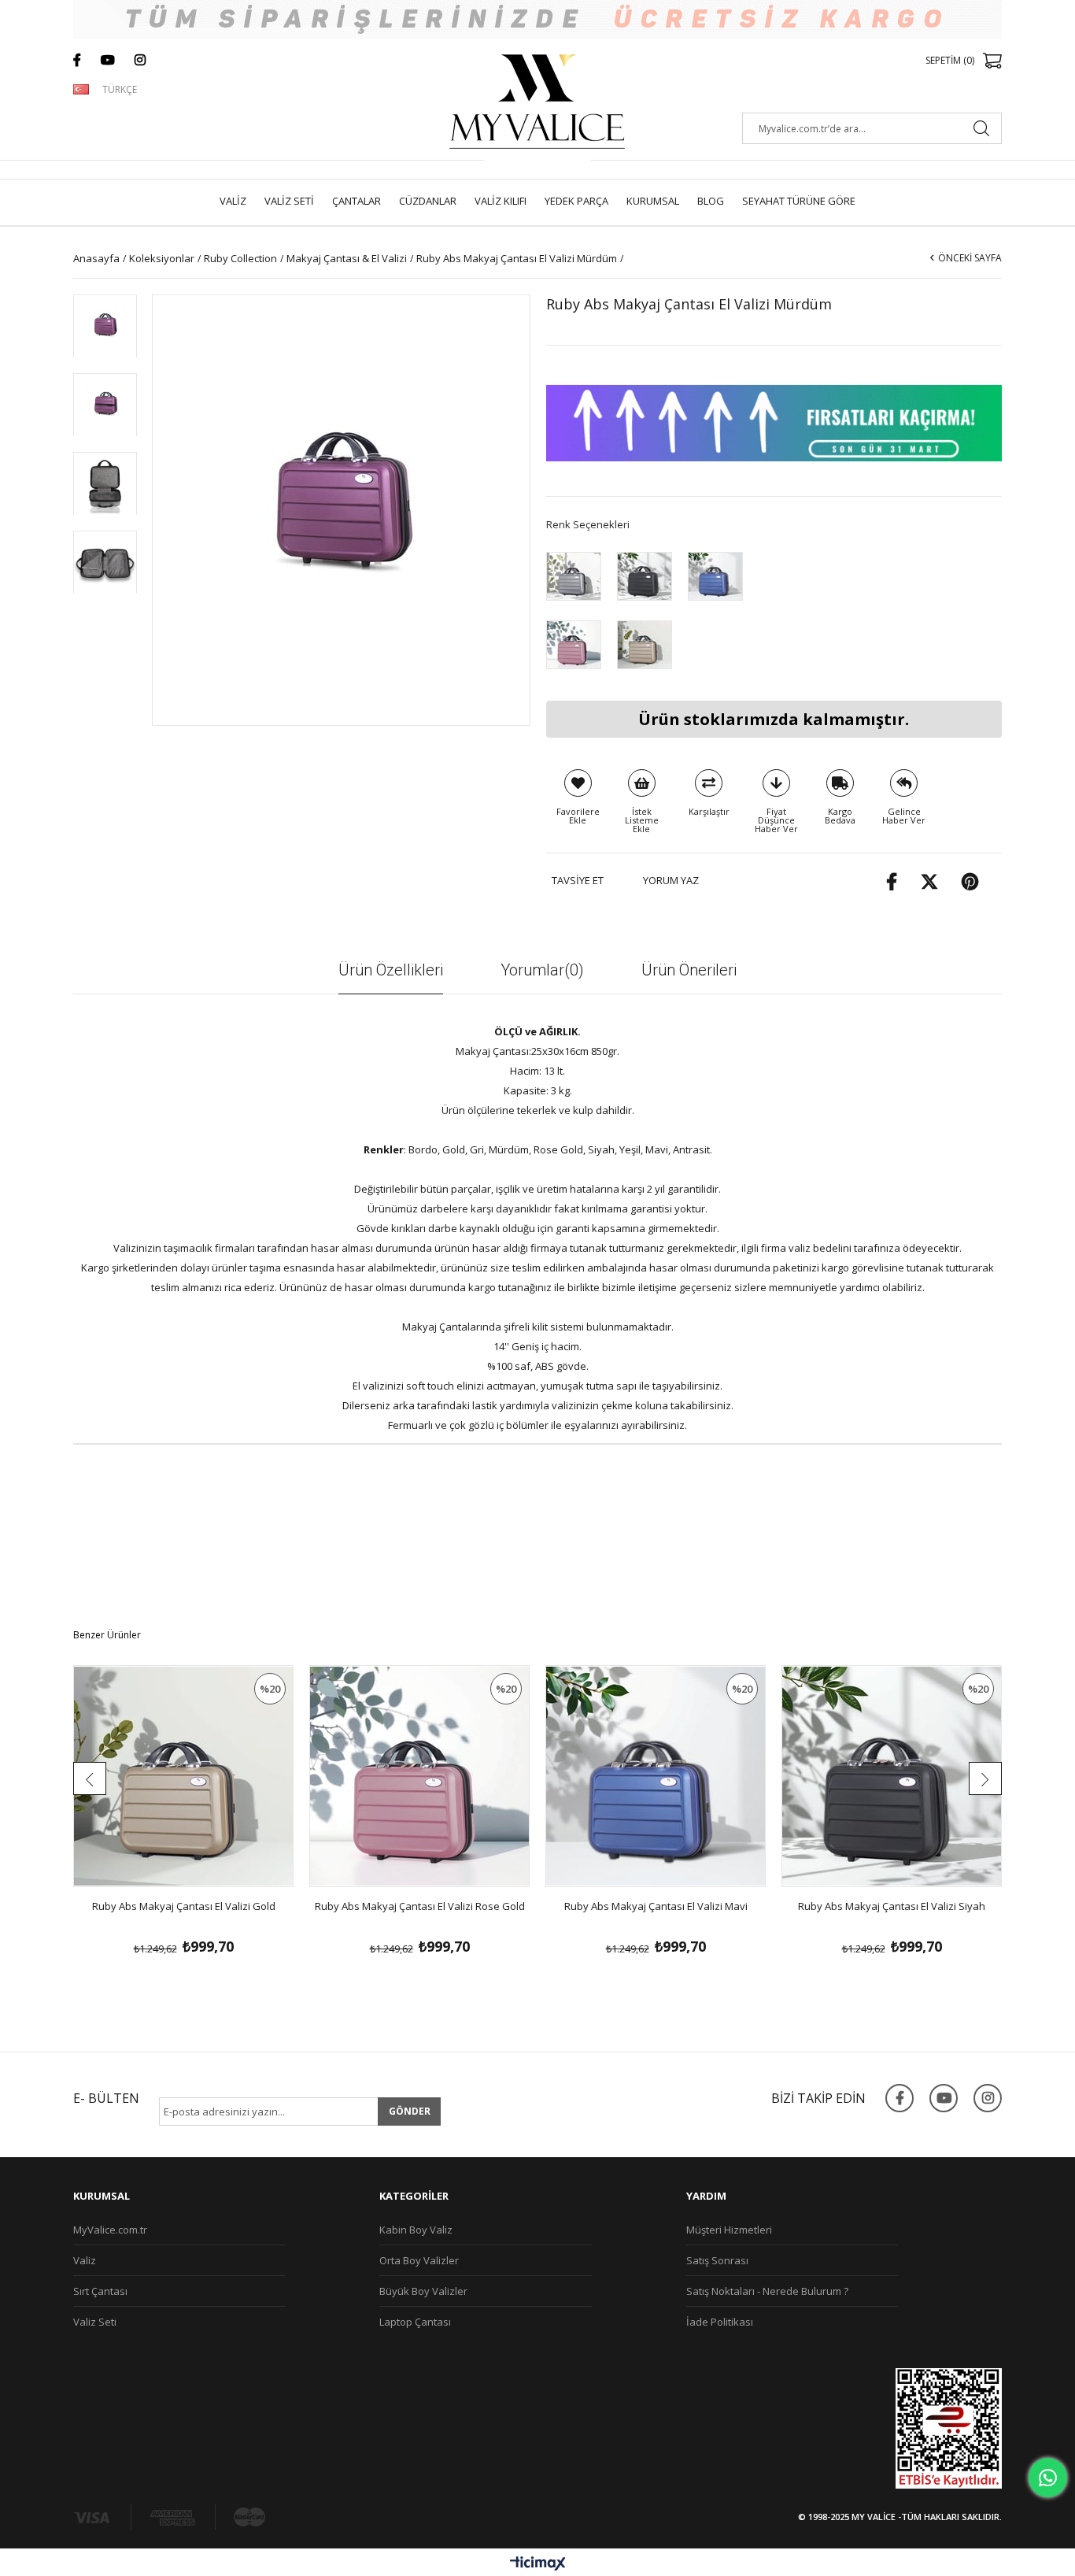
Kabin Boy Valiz (416, 2230)
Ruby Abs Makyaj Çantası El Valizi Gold (184, 1906)
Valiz (233, 201)
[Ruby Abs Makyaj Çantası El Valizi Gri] (574, 576)
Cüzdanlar (428, 201)
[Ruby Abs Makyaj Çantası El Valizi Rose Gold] (574, 644)
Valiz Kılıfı (501, 201)
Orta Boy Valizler (419, 2260)
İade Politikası (720, 2322)
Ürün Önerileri (689, 970)
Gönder (410, 2111)
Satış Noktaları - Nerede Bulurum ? (767, 2291)
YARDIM (706, 2196)
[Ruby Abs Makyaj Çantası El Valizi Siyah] (645, 576)
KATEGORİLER (414, 2196)
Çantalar (356, 201)
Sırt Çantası (100, 2291)
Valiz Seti (289, 201)
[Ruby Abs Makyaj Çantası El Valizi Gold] (645, 644)
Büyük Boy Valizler (423, 2291)
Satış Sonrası (717, 2260)
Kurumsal (653, 201)
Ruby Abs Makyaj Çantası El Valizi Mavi (656, 1906)
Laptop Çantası (415, 2322)
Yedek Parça (576, 201)
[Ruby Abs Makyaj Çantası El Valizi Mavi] (715, 576)
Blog (711, 201)
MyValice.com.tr (110, 2230)
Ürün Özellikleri (391, 970)
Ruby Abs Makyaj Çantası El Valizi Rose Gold (420, 1906)
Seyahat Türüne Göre (799, 201)
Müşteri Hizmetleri (729, 2230)
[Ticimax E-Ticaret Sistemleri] (538, 2564)
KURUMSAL (102, 2196)
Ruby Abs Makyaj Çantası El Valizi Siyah (892, 1906)
